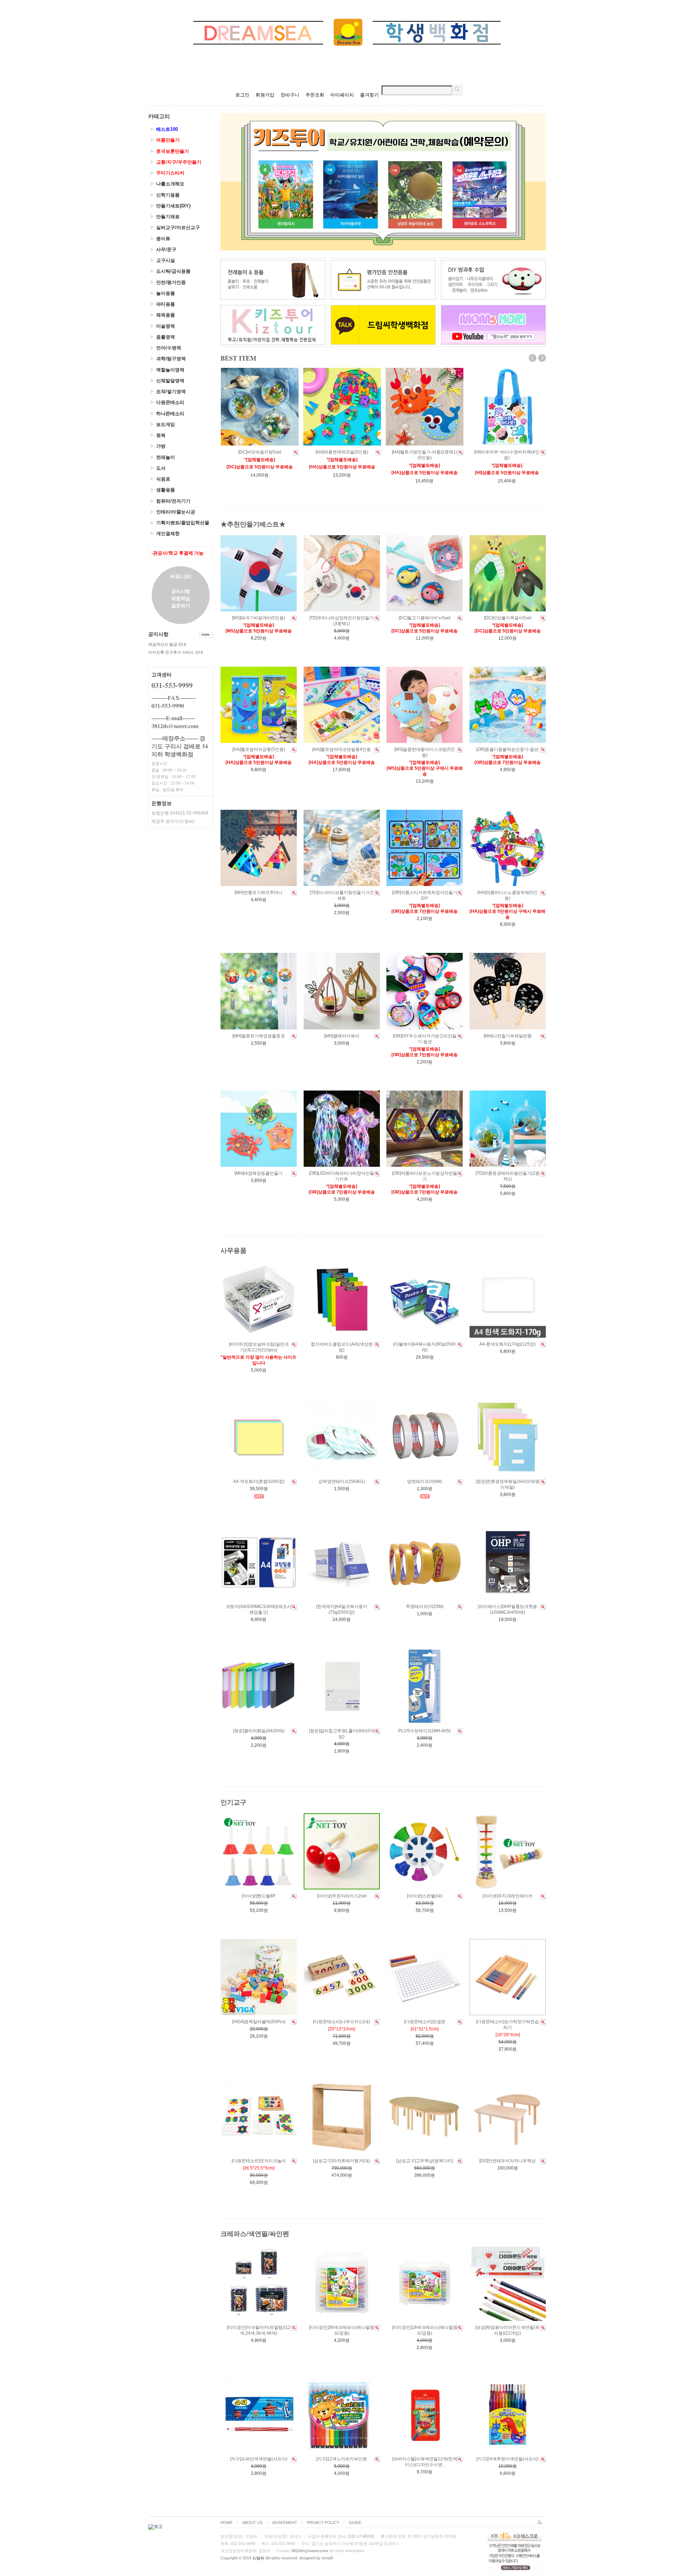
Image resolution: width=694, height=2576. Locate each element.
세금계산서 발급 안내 (167, 644)
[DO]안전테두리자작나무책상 (507, 2161)
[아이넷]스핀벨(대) (425, 1896)
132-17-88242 (361, 2536)
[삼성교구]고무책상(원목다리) (425, 2161)
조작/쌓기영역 (168, 392)
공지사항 (181, 591)
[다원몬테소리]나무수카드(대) (342, 2022)
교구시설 (162, 260)
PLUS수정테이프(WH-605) (425, 1731)
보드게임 (162, 424)
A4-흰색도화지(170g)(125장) (507, 1344)
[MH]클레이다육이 (342, 1036)
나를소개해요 (167, 184)
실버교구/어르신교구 (175, 227)
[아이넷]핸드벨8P (259, 1896)
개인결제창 (165, 534)
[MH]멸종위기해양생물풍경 (259, 1036)
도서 (158, 468)
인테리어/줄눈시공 (173, 512)
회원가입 (265, 95)
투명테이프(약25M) (425, 1607)
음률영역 (162, 337)
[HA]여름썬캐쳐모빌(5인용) (342, 452)
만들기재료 (165, 217)
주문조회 (315, 95)
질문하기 (181, 606)
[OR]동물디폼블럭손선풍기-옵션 (507, 749)
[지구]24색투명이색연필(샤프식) (507, 2459)
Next (542, 358)
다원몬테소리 (167, 402)
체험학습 (181, 599)
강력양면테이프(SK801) (342, 1481)
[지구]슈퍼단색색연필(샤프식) (259, 2459)
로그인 (242, 95)
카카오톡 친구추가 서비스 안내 (176, 652)
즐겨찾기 (369, 95)
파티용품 (162, 304)
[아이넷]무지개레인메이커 (507, 1896)
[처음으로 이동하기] (540, 2519)
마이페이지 (342, 95)
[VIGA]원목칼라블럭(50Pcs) (259, 2022)
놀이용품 (162, 293)
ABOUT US (252, 2523)
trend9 (327, 2558)
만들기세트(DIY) (170, 206)
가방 (158, 446)
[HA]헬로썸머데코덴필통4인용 (342, 749)
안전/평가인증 (168, 282)
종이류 (160, 239)
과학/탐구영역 (168, 359)
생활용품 (162, 490)
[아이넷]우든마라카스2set (342, 1896)
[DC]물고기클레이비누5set (425, 618)
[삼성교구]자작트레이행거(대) (342, 2161)
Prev (533, 358)
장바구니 (290, 95)
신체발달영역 (167, 381)
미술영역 (162, 326)
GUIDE (355, 2523)
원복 (158, 435)
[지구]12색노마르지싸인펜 (342, 2459)
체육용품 (162, 315)
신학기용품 (165, 195)
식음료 (160, 479)
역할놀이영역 (167, 370)
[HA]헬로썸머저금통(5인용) (259, 749)
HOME (226, 2523)
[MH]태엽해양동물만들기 (259, 1173)
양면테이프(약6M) (425, 1481)
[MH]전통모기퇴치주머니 (259, 893)
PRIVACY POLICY (323, 2523)
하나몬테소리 (167, 414)
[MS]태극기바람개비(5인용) (259, 618)
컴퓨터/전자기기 (170, 501)
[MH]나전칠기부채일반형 (508, 1036)
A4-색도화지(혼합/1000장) (259, 1481)
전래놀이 (162, 457)
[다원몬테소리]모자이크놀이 (259, 2161)
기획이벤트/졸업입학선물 (180, 523)
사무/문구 (163, 250)
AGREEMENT (285, 2523)
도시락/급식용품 (170, 271)
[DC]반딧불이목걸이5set (508, 618)
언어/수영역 (166, 348)
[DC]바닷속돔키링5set (260, 452)
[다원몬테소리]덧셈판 (425, 2022)
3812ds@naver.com (310, 2551)
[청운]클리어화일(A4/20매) (259, 1731)
